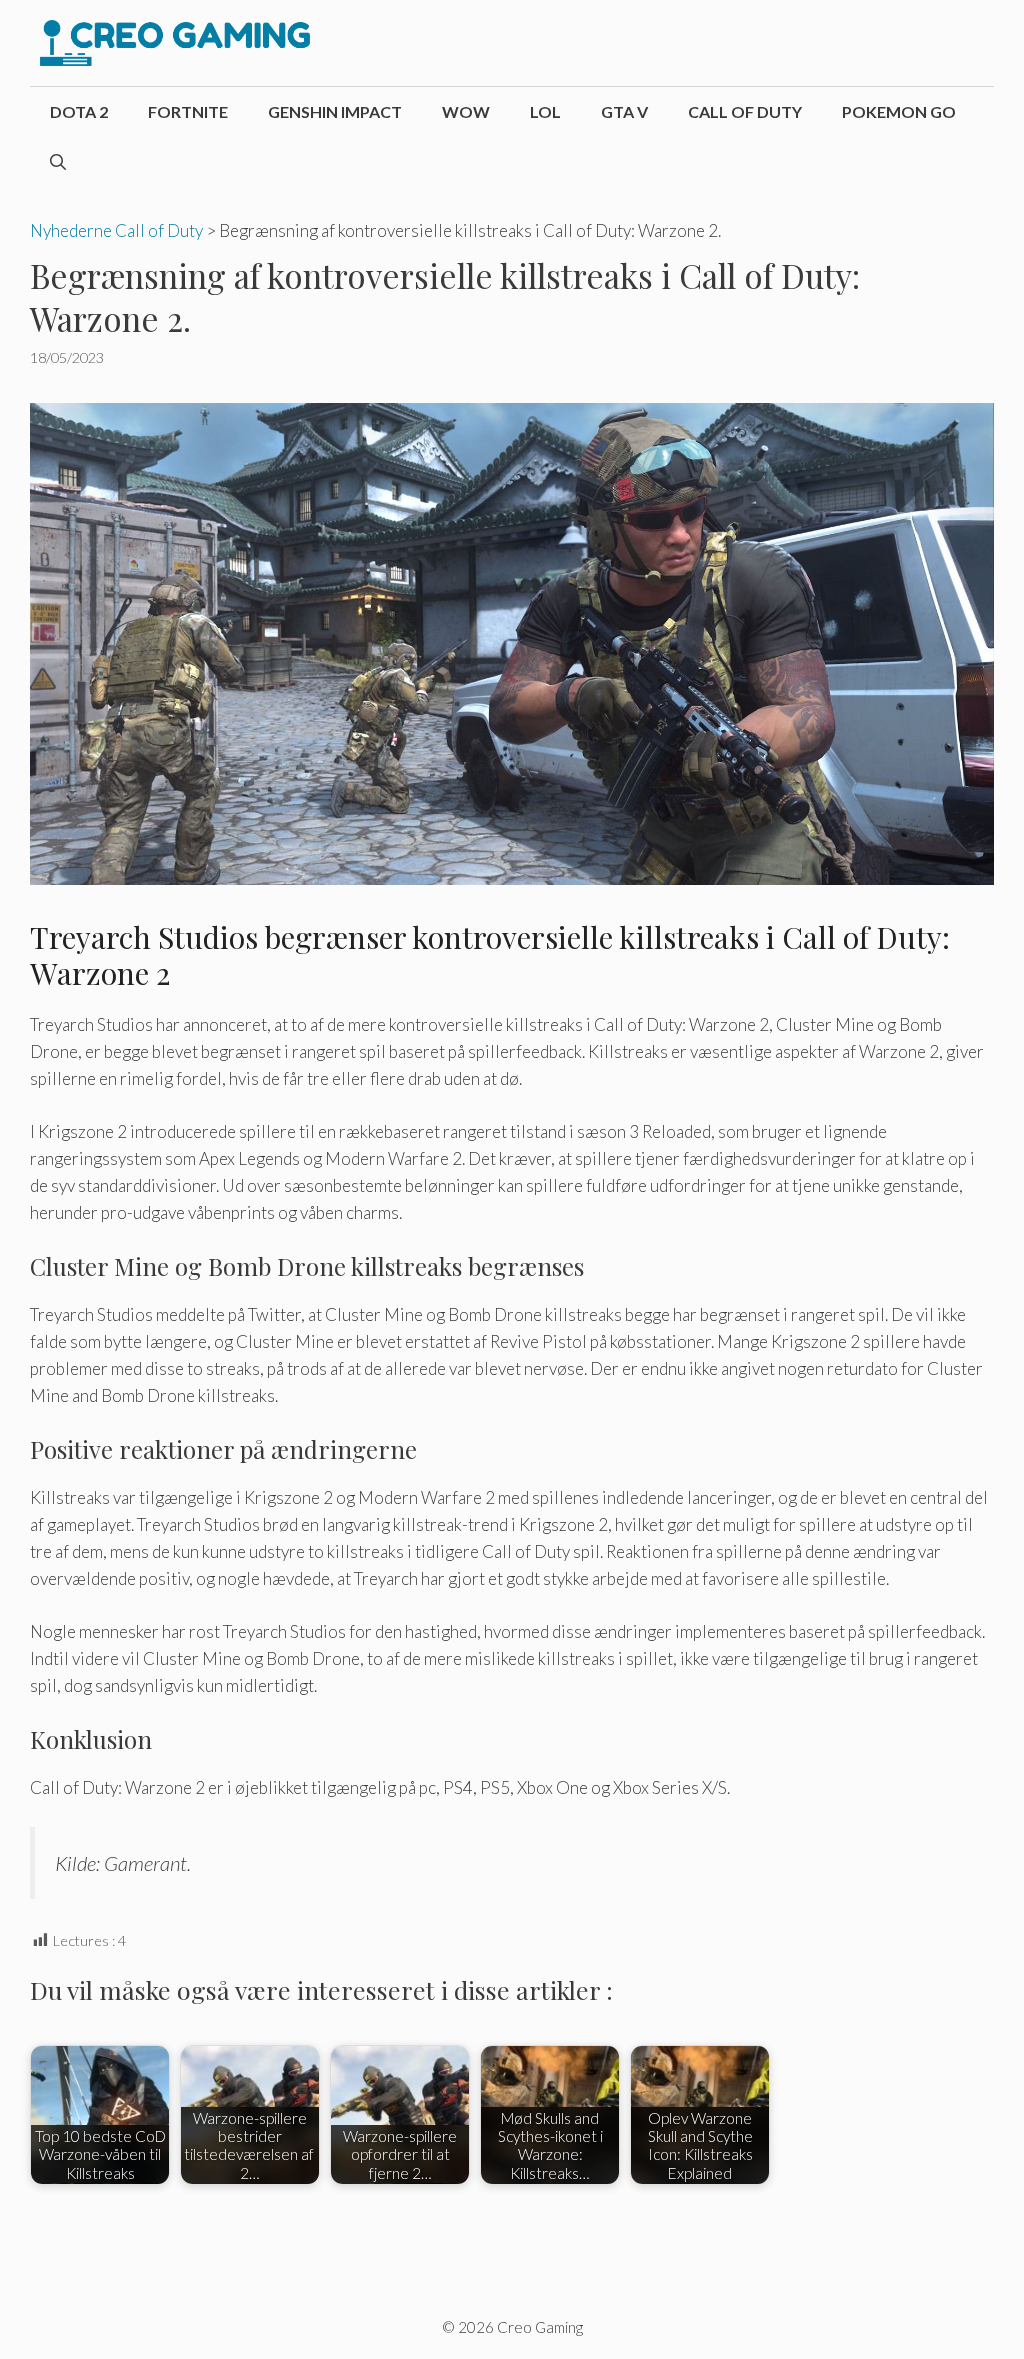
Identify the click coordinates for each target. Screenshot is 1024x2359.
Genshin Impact (335, 111)
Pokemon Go (899, 111)
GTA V (624, 111)
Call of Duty (745, 111)
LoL (545, 111)
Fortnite (188, 111)
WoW (466, 111)
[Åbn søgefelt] (58, 162)
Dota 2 (79, 111)
